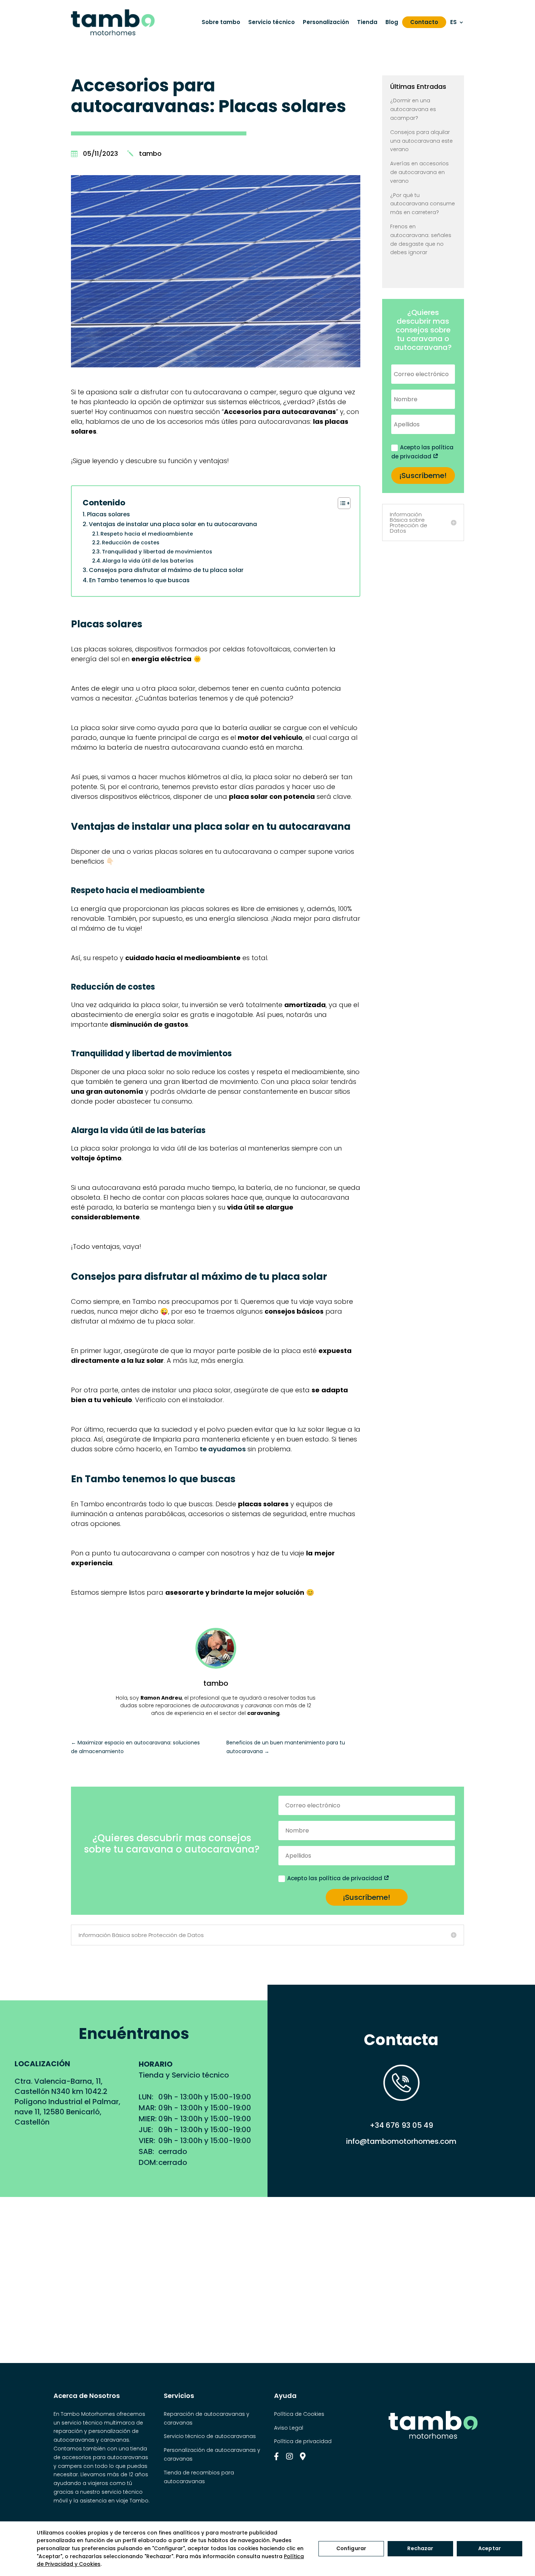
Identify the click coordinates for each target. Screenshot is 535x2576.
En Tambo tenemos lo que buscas (139, 580)
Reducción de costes (131, 543)
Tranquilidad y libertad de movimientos (157, 552)
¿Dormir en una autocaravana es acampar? (413, 109)
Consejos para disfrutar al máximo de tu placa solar (166, 570)
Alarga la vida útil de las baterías (148, 561)
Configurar (351, 2548)
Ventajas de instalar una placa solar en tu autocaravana (173, 524)
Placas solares (108, 514)
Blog (392, 22)
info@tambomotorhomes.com (401, 2141)
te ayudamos (223, 1449)
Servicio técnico (272, 22)
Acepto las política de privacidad (422, 452)
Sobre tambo (221, 22)
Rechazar (420, 2548)
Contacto (424, 22)
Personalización (326, 22)
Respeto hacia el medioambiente (147, 534)
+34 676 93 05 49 (401, 2125)
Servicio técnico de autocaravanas (210, 2436)
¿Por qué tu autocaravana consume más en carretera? (423, 204)
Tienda (367, 22)
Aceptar (490, 2548)
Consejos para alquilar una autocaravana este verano (421, 141)
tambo (150, 153)
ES (453, 22)
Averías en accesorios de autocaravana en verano (419, 172)
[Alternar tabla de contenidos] (340, 503)
